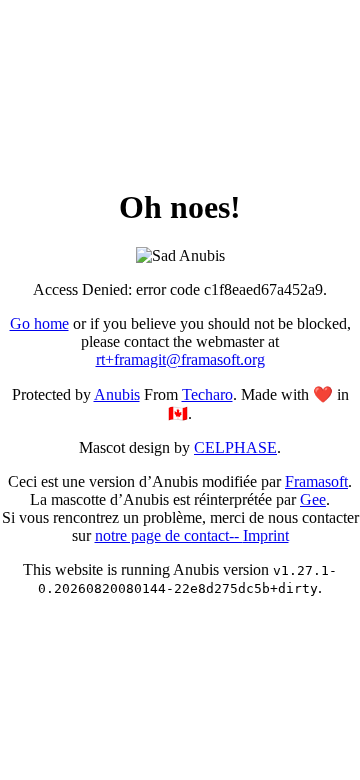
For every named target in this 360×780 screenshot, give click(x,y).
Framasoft (316, 481)
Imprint (266, 535)
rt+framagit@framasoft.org (180, 359)
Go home (39, 323)
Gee (313, 499)
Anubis (117, 394)
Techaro (207, 394)
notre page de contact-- (169, 535)
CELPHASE (235, 447)
